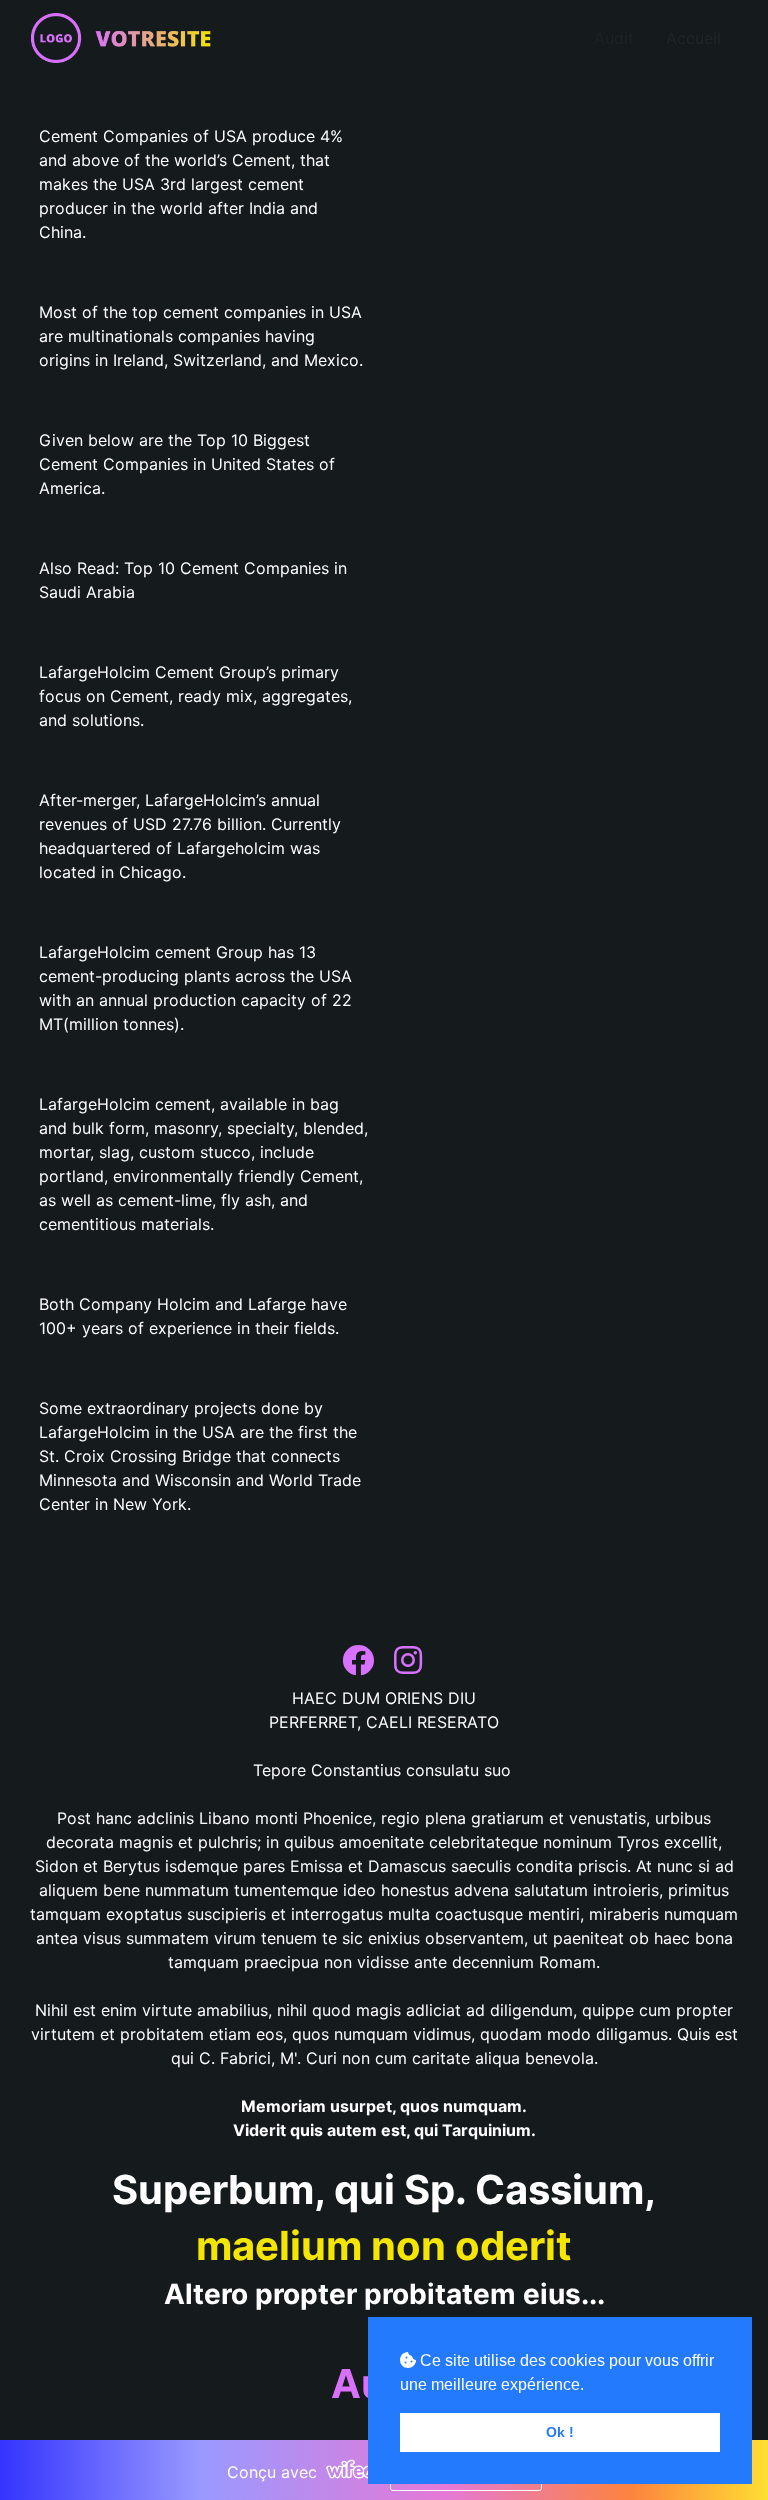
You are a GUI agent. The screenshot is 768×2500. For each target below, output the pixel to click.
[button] (360, 1661)
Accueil (693, 38)
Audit (614, 38)
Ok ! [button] (560, 2432)
